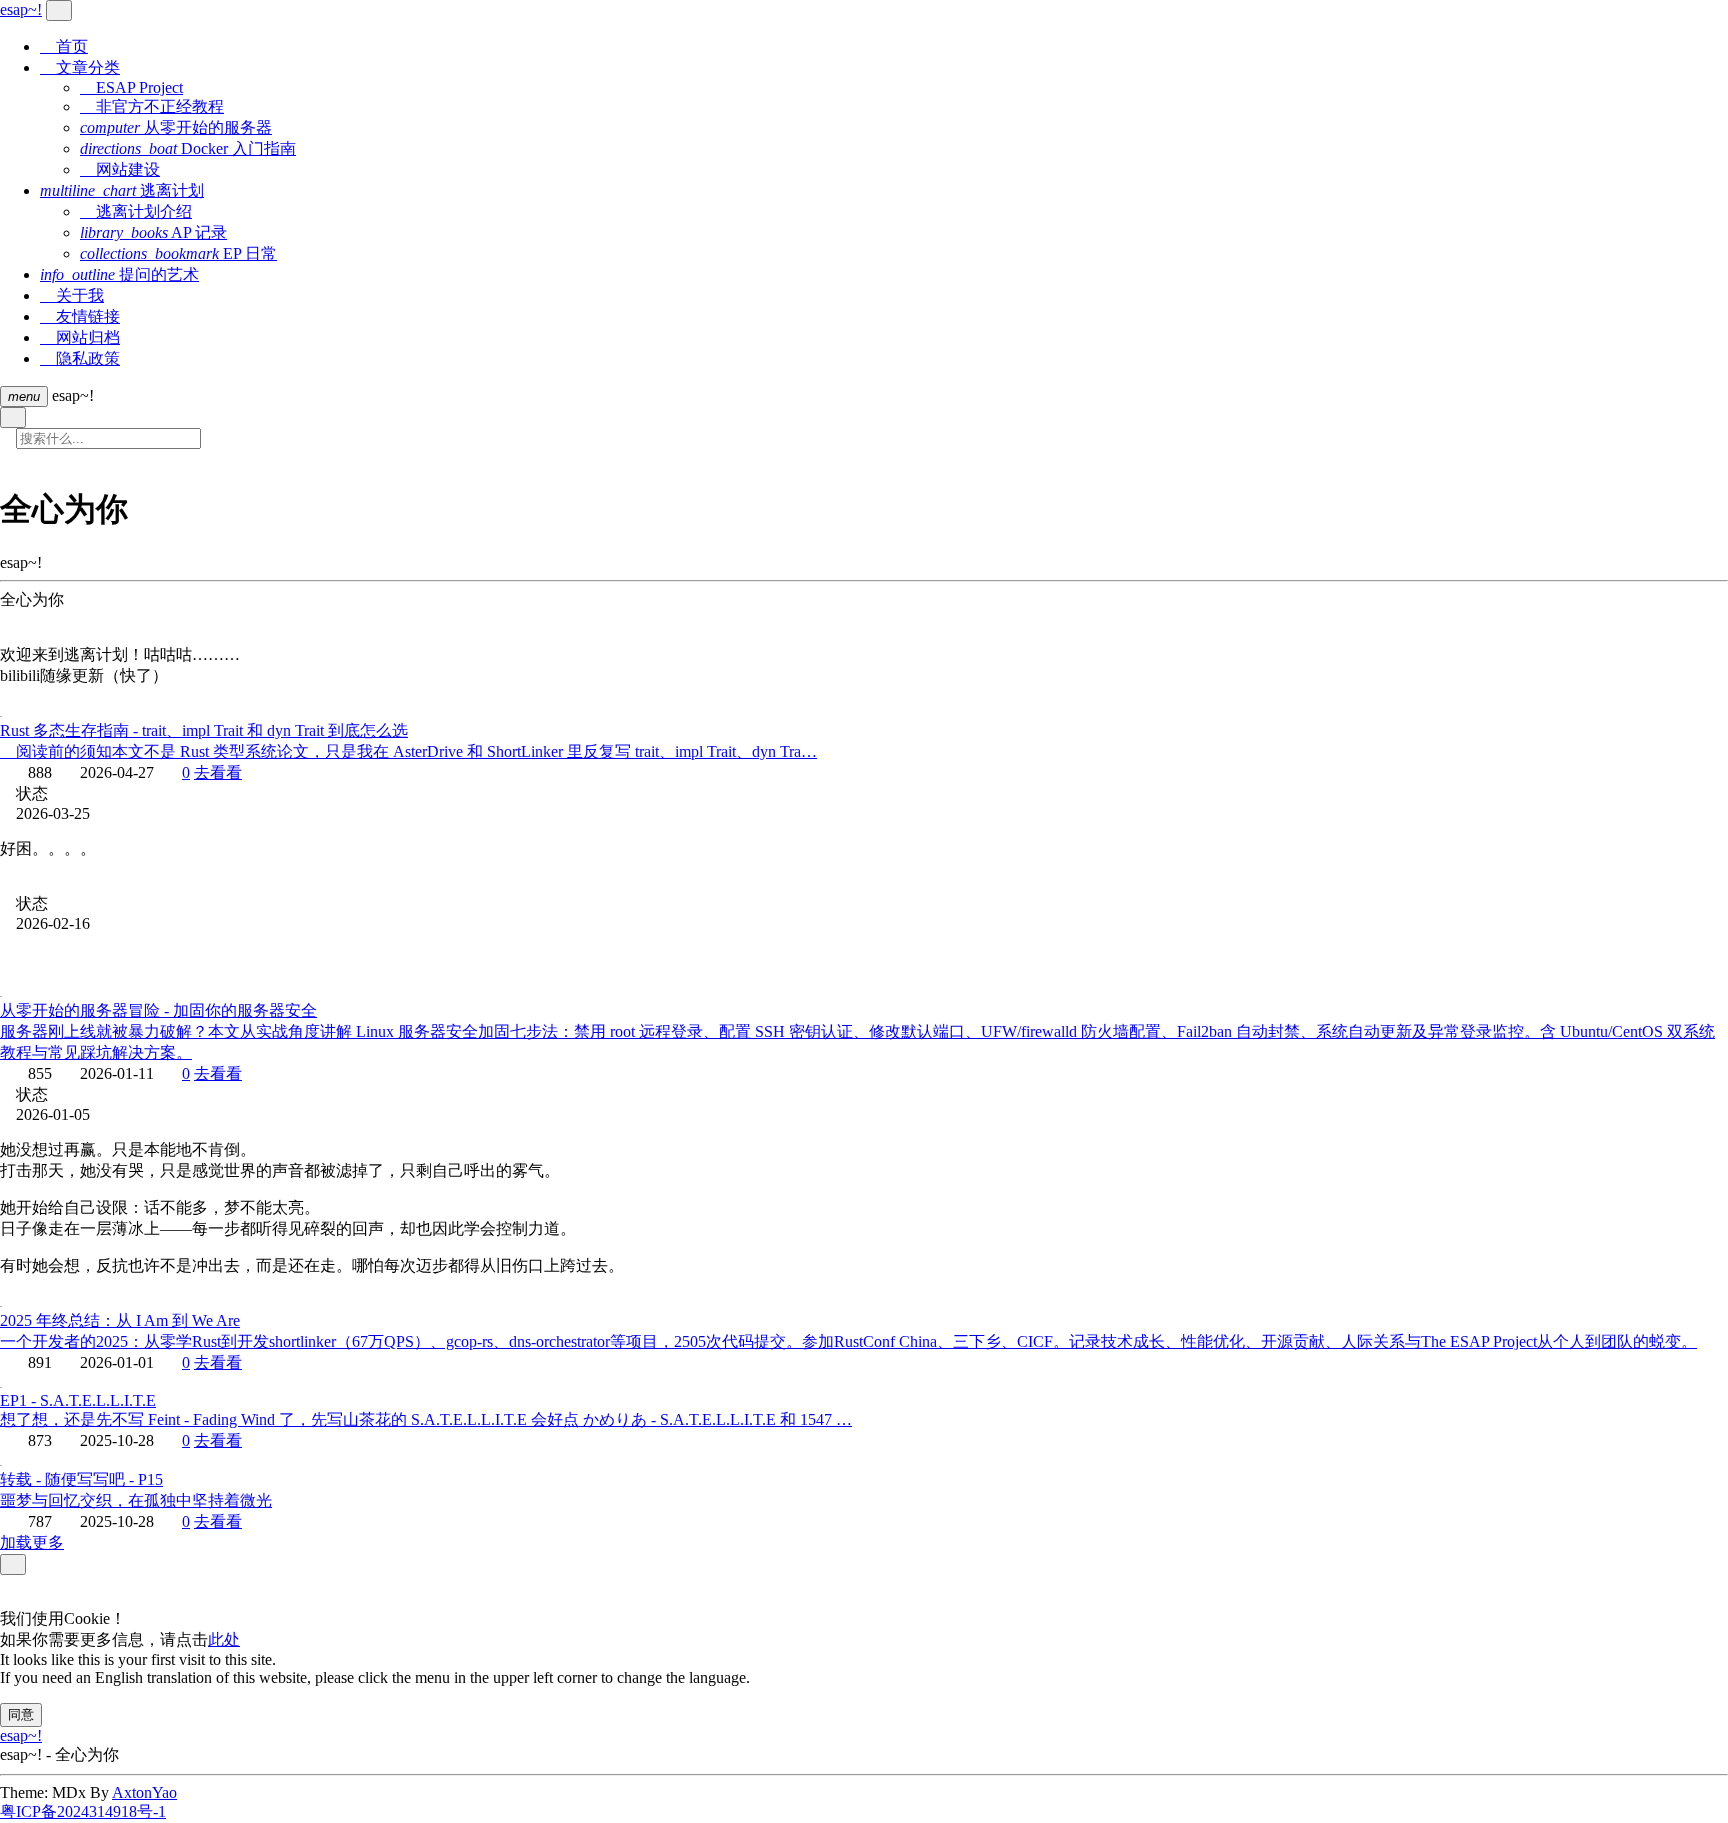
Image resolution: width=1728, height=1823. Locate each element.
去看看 (218, 772)
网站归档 (80, 337)
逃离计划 (122, 190)
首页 (64, 46)
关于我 (72, 295)
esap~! (21, 1735)
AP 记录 (153, 232)
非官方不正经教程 (152, 106)
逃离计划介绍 (136, 211)
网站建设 (120, 169)
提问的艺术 (119, 274)
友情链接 (80, 316)
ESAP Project (131, 87)
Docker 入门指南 (188, 148)
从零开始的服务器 (176, 127)
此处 (224, 1639)
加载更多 (32, 1542)
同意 (21, 1714)
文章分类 (80, 67)
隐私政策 (80, 358)
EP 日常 (178, 253)
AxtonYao (144, 1792)
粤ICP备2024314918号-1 (83, 1811)
